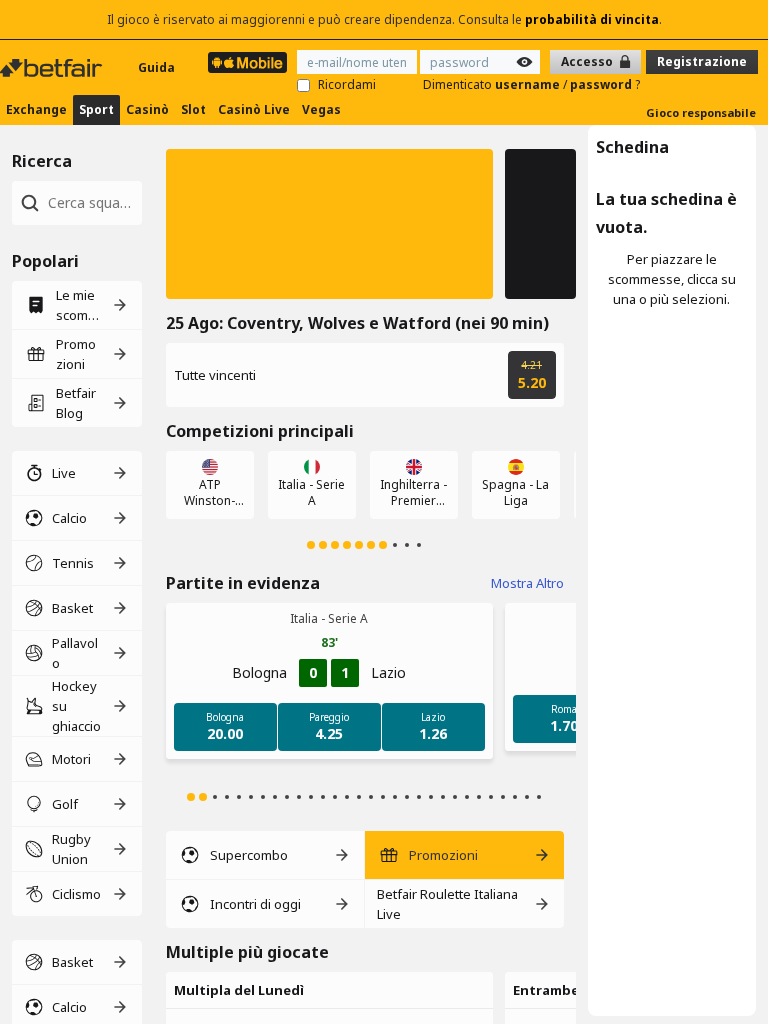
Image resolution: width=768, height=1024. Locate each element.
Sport (96, 109)
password (602, 84)
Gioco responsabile (701, 112)
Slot (193, 109)
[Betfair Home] (53, 68)
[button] (329, 224)
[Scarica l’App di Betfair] (247, 62)
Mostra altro (527, 583)
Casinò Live (254, 109)
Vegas (321, 109)
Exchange (36, 109)
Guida (156, 67)
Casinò (147, 109)
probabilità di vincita (592, 19)
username (529, 84)
